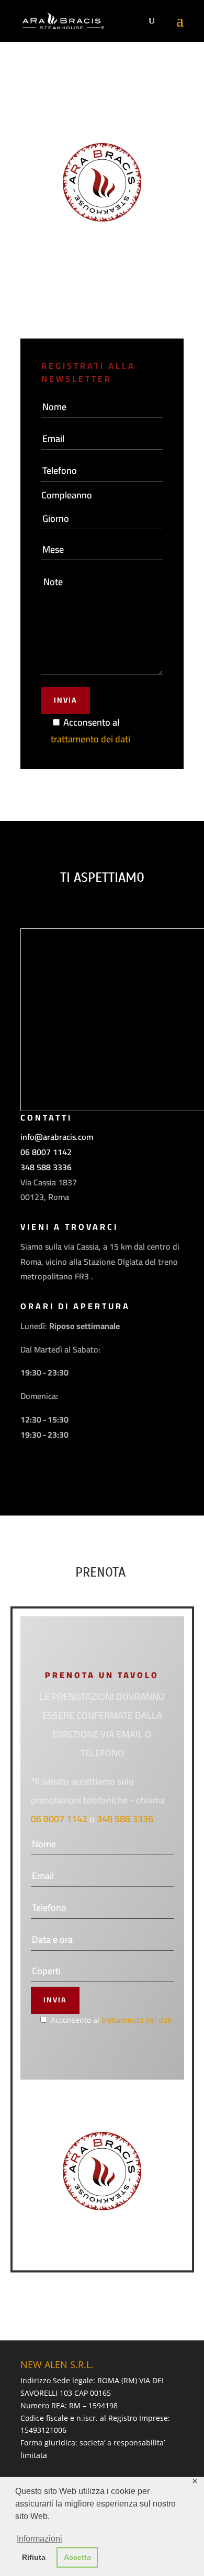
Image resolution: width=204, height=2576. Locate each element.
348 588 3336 (46, 1167)
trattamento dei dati (90, 739)
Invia (66, 700)
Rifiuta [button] (34, 2557)
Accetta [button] (77, 2557)
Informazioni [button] (39, 2539)
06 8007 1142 (46, 1152)
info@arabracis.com (57, 1137)
